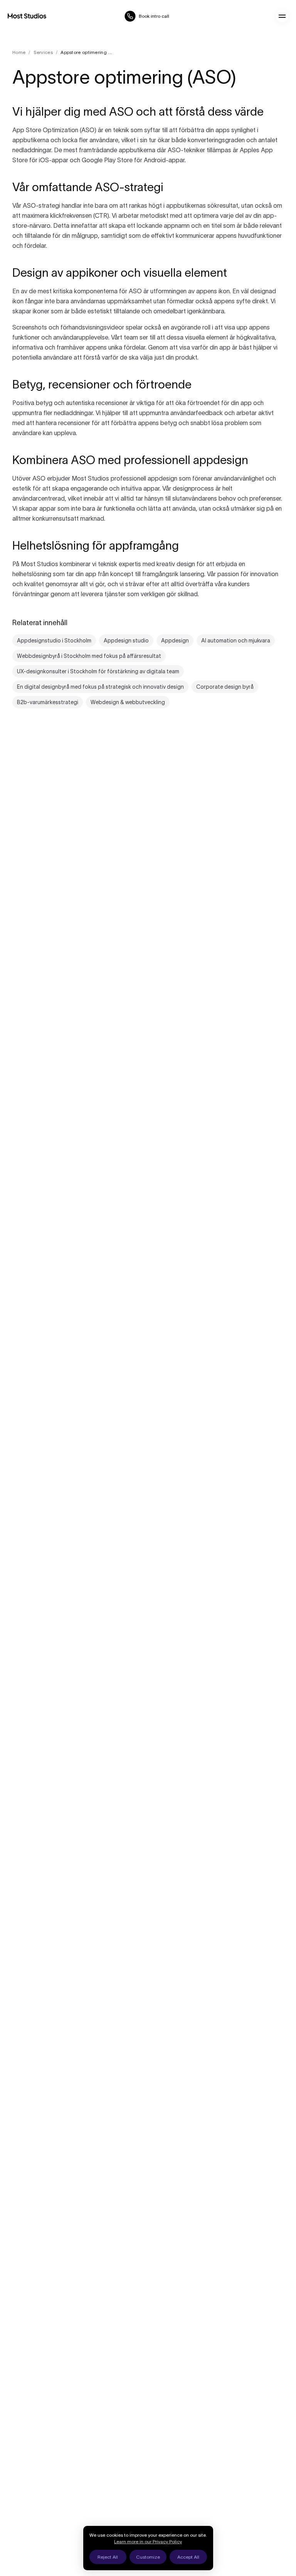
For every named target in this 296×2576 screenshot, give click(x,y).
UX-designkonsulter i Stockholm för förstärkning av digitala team (98, 671)
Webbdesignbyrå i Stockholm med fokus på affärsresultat (89, 656)
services (43, 52)
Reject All (108, 2557)
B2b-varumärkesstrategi (48, 702)
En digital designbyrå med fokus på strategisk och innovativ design (100, 687)
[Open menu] (282, 16)
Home (19, 52)
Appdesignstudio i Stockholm (54, 641)
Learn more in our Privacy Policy (148, 2542)
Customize (148, 2557)
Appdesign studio (126, 641)
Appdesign (175, 641)
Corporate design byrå (225, 687)
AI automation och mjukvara (236, 641)
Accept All (188, 2557)
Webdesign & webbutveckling (128, 702)
